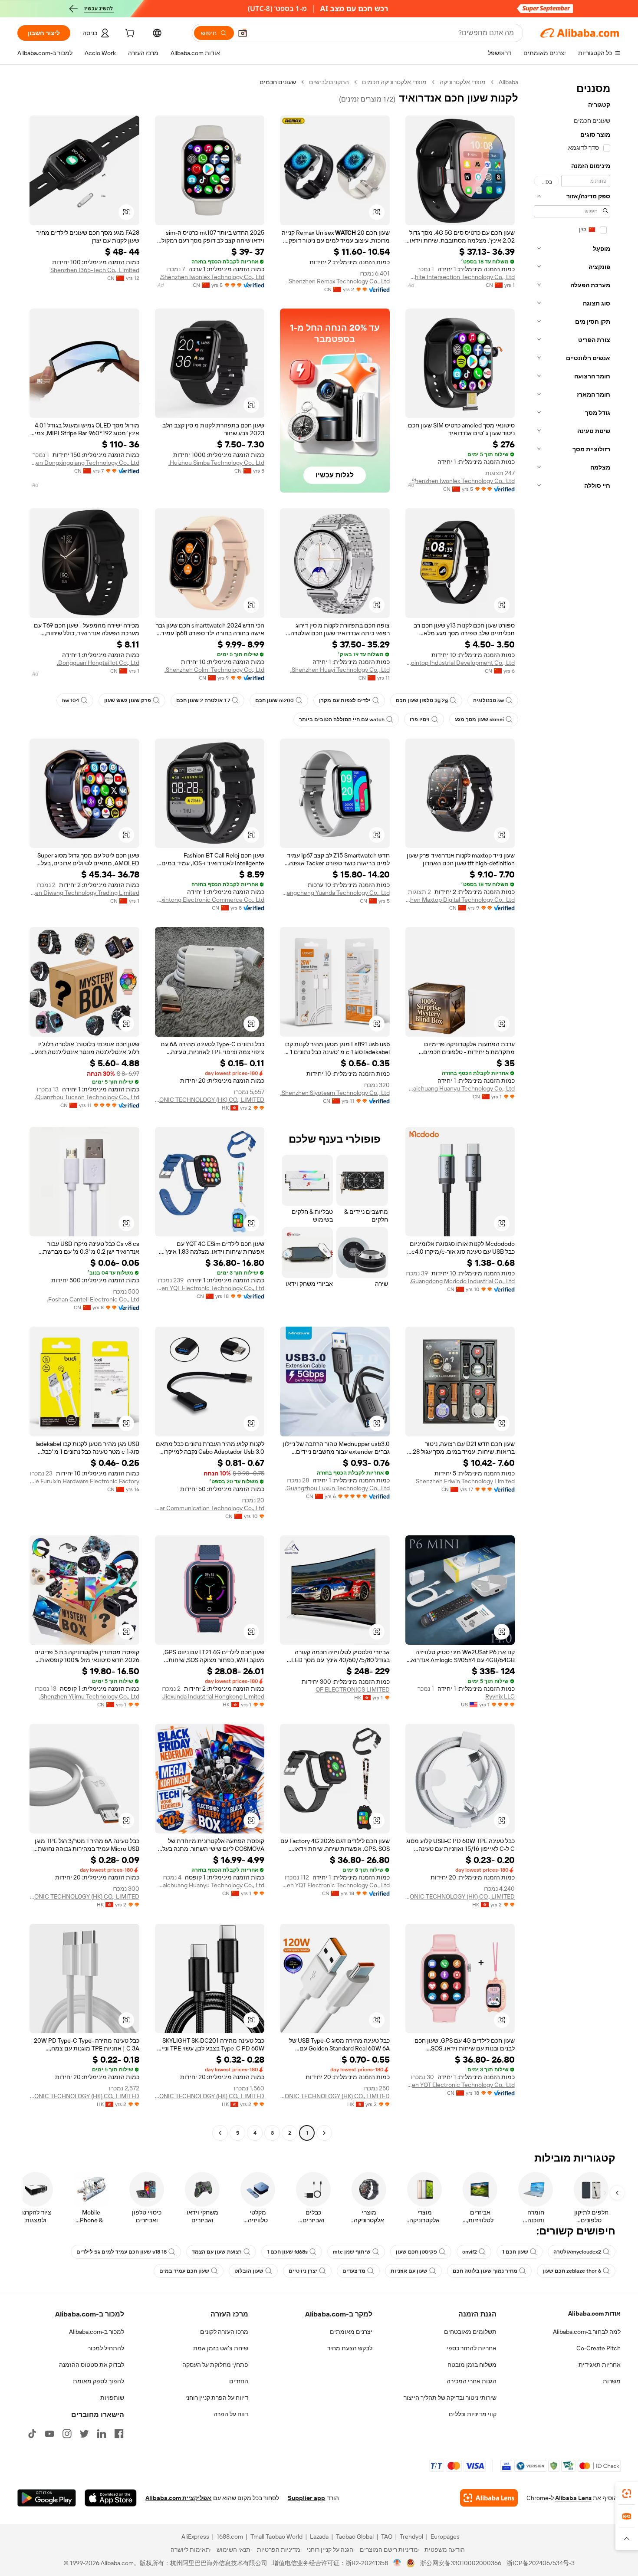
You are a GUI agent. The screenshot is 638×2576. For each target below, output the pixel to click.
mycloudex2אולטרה (577, 2252)
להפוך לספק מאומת (99, 2381)
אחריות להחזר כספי (472, 2348)
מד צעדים (354, 2271)
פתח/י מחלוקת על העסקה (215, 2365)
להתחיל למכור (106, 2348)
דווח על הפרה (231, 2414)
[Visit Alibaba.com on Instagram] (67, 2434)
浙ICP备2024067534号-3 (541, 2563)
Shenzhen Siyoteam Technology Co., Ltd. (335, 1093)
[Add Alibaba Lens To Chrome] (489, 2498)
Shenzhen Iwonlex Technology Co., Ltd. (212, 277)
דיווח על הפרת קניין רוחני (217, 2398)
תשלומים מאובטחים (470, 2332)
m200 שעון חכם (275, 700)
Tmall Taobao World (276, 2537)
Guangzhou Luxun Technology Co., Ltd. (337, 1488)
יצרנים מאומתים (351, 2332)
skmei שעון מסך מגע (479, 720)
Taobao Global (355, 2537)
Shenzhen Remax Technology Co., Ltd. (339, 281)
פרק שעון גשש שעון (128, 700)
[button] (243, 33)
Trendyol (411, 2537)
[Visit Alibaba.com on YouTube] (49, 2434)
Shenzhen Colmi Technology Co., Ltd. (214, 670)
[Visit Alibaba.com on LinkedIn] (102, 2434)
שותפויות (112, 2398)
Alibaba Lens (573, 2498)
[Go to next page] (220, 2133)
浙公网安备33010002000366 (461, 2563)
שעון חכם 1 (515, 2252)
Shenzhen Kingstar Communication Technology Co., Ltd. (210, 1508)
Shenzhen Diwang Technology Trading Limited (84, 893)
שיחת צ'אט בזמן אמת (221, 2348)
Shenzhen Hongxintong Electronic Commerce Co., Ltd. (210, 900)
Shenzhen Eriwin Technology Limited (465, 1481)
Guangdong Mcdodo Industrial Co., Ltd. (462, 1281)
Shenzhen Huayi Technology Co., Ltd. (340, 670)
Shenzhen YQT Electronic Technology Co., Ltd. (210, 1288)
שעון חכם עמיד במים (184, 2271)
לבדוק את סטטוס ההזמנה (92, 2365)
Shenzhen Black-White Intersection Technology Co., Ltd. (460, 277)
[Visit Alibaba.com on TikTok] (32, 2434)
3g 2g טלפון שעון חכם (422, 700)
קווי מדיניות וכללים (473, 2414)
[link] (627, 2494)
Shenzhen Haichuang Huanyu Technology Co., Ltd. (460, 1088)
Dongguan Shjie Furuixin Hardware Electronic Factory (84, 1481)
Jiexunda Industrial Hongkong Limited (213, 1696)
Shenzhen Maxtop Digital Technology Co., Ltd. (460, 900)
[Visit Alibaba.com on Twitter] (84, 2434)
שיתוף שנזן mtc (352, 2252)
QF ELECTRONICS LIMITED (353, 1689)
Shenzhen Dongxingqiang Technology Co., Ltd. (84, 463)
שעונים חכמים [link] (278, 82)
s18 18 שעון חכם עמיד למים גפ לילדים (122, 2252)
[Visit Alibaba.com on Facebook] (119, 2434)
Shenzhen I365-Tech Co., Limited (95, 270)
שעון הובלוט (249, 2271)
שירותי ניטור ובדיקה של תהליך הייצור (450, 2398)
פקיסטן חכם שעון (416, 2252)
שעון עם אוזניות (409, 2271)
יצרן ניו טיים (303, 2271)
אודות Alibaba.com (594, 2313)
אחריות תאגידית (600, 2365)
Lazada (319, 2537)
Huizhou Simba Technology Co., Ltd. (216, 463)
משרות (612, 2381)
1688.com (230, 2537)
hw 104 (71, 700)
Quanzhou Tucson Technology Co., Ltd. (87, 1097)
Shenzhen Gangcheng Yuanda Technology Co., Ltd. (335, 893)
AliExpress (195, 2537)
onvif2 (470, 2252)
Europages (445, 2537)
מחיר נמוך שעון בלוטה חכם (485, 2271)
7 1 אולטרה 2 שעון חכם (203, 700)
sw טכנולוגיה (488, 700)
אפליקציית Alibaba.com (178, 2498)
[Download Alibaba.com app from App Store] (111, 2498)
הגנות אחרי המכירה (472, 2381)
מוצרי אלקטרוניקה (463, 82)
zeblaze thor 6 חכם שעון (572, 2271)
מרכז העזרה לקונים (224, 2332)
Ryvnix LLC (500, 1696)
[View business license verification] (397, 2563)
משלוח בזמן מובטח (472, 2365)
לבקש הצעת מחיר (350, 2348)
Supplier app (306, 2498)
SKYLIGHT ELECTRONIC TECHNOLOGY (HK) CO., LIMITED (210, 1100)
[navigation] (572, 1109)
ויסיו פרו (420, 720)
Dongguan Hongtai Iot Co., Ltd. (98, 663)
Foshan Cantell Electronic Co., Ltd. (93, 1299)
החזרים (239, 2381)
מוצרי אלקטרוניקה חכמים (394, 82)
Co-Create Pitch (599, 2348)
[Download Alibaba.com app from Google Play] (47, 2498)
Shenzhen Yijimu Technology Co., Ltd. (89, 1696)
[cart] (129, 34)
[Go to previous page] (324, 2133)
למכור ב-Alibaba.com (97, 2332)
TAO (387, 2537)
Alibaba (508, 82)
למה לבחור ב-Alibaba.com (587, 2332)
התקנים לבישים (329, 82)
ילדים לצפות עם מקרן (345, 700)
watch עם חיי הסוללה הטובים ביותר (342, 720)
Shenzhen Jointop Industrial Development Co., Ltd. (460, 663)
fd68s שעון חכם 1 (287, 2252)
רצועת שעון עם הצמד (217, 2252)
